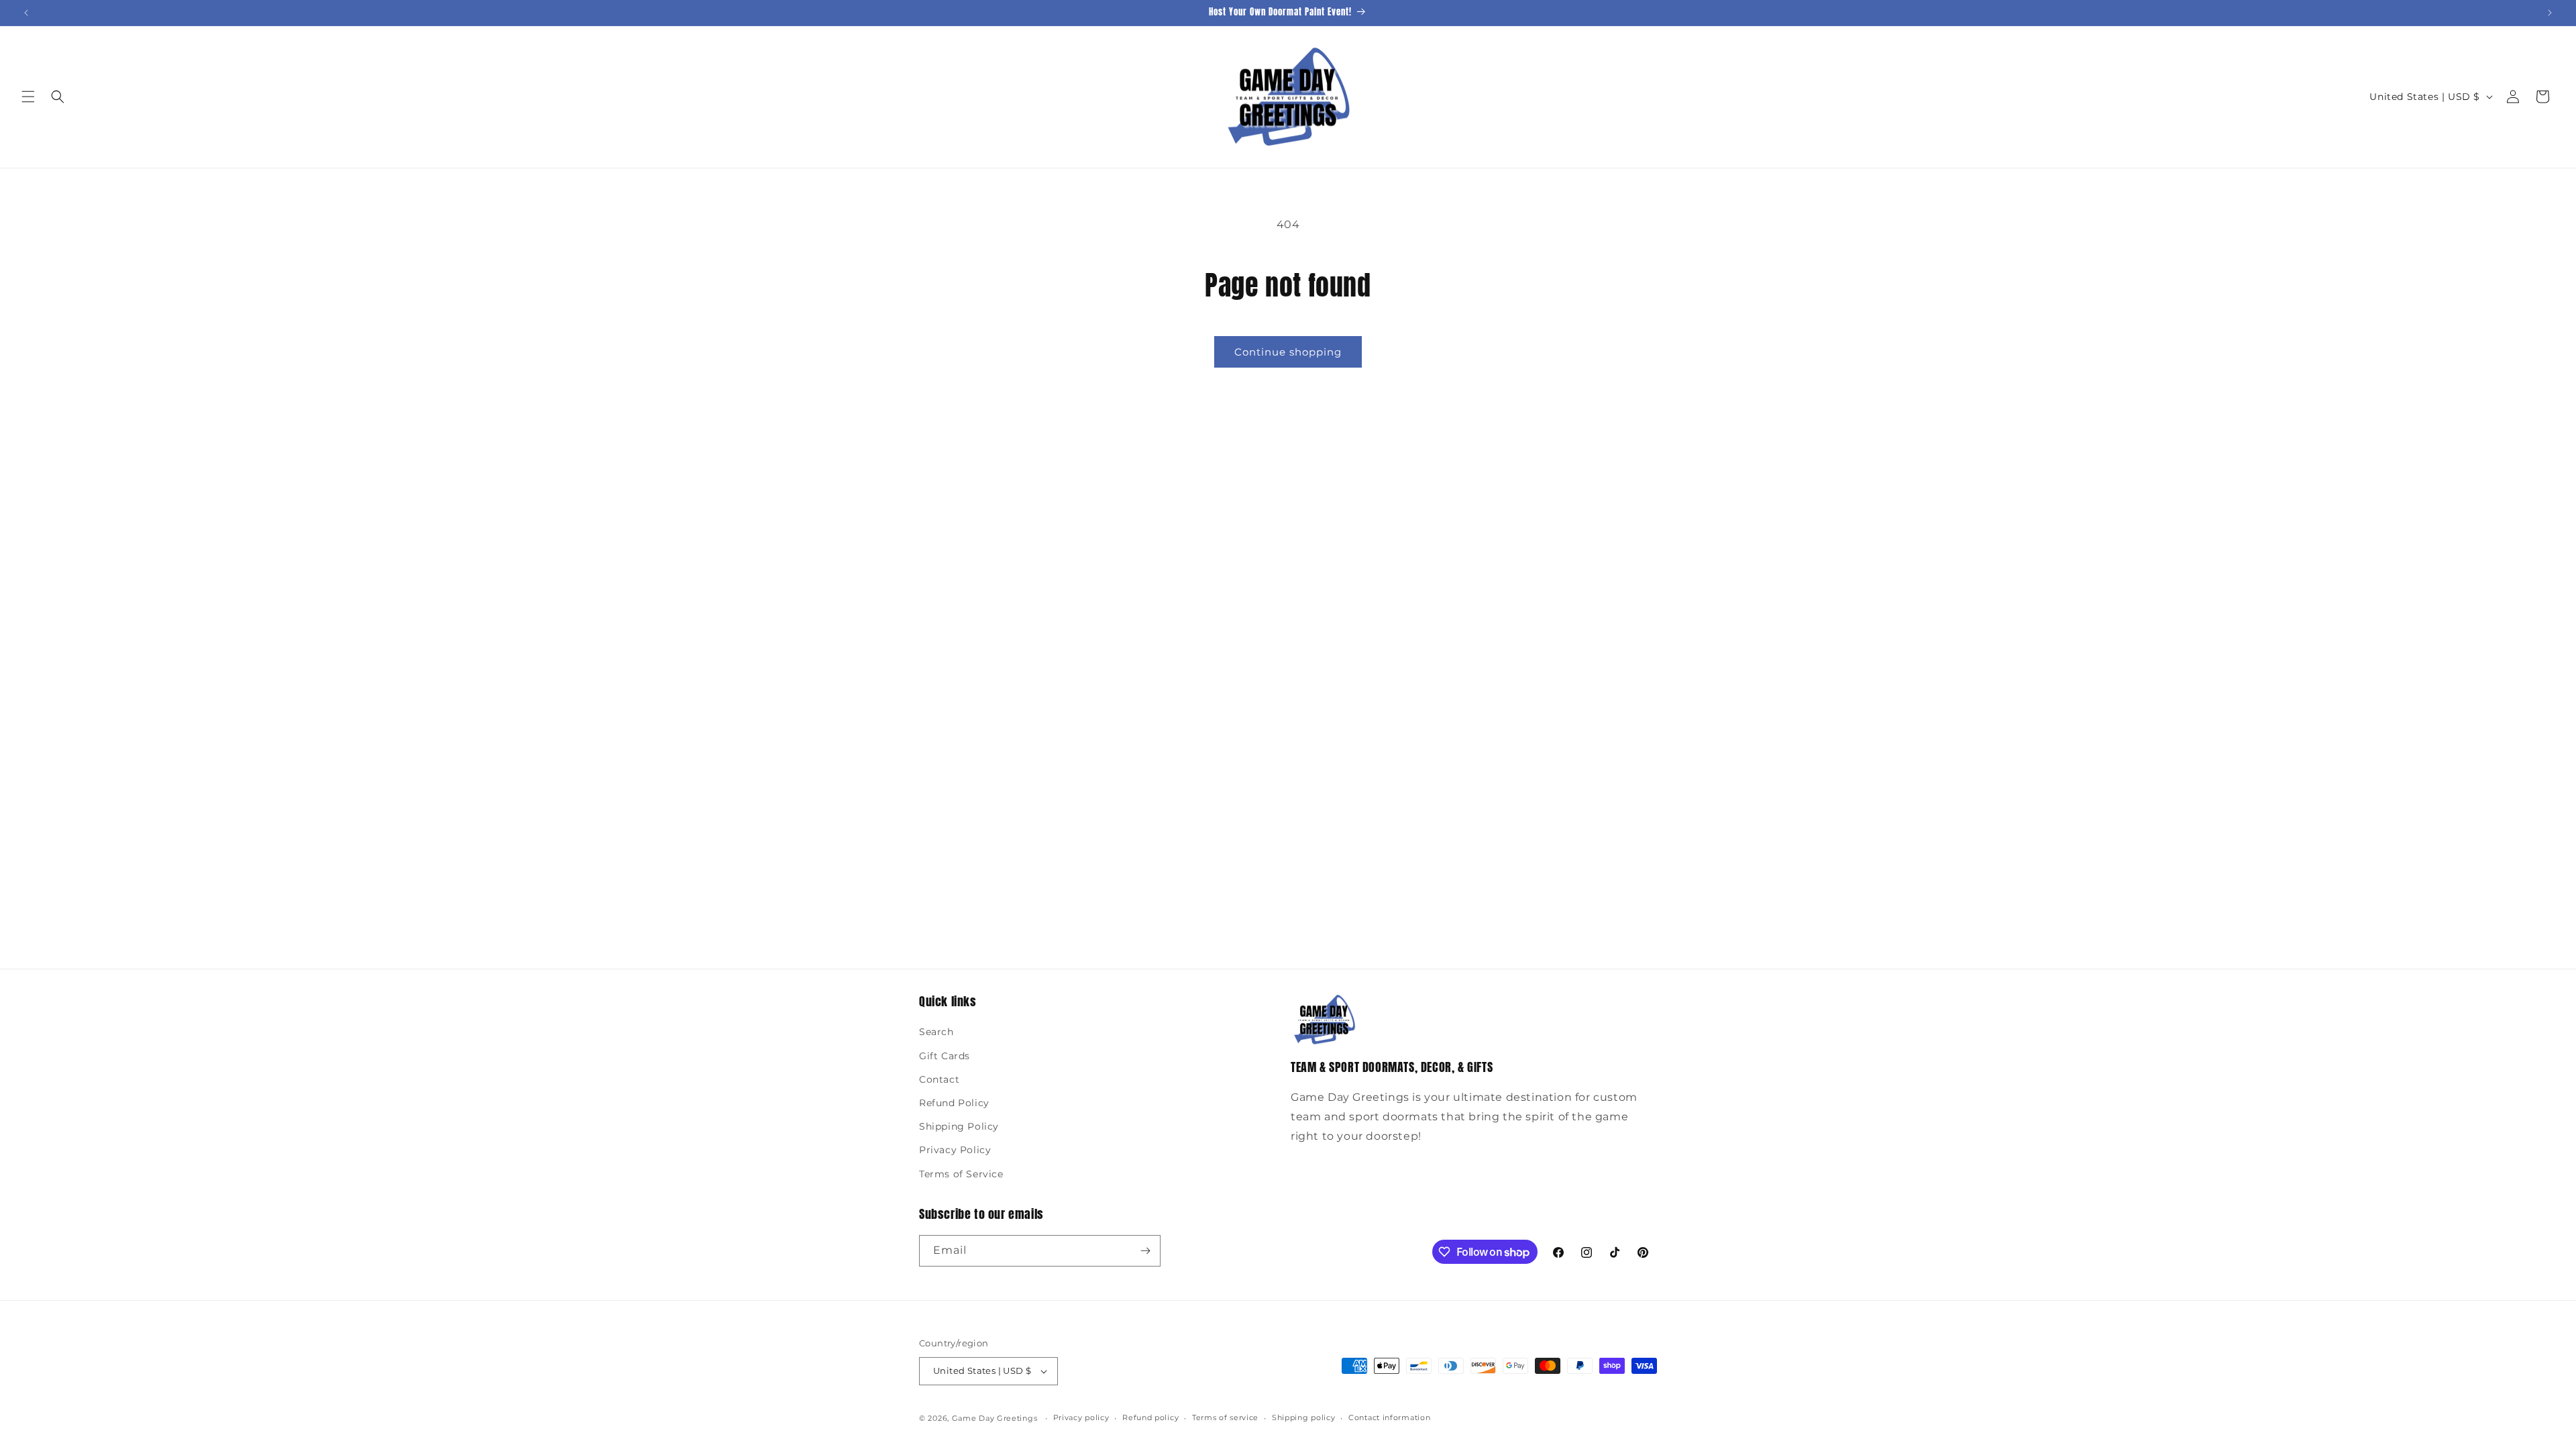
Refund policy (1150, 1417)
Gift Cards (945, 1056)
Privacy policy (1081, 1417)
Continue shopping (1288, 352)
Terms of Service (961, 1174)
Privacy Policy (955, 1150)
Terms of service (1225, 1417)
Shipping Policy (959, 1126)
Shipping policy (1304, 1417)
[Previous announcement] (26, 13)
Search (936, 1032)
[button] (28, 97)
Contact (939, 1079)
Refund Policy (954, 1103)
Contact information (1389, 1417)
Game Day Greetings (995, 1418)
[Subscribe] (1145, 1251)
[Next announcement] (2550, 13)
